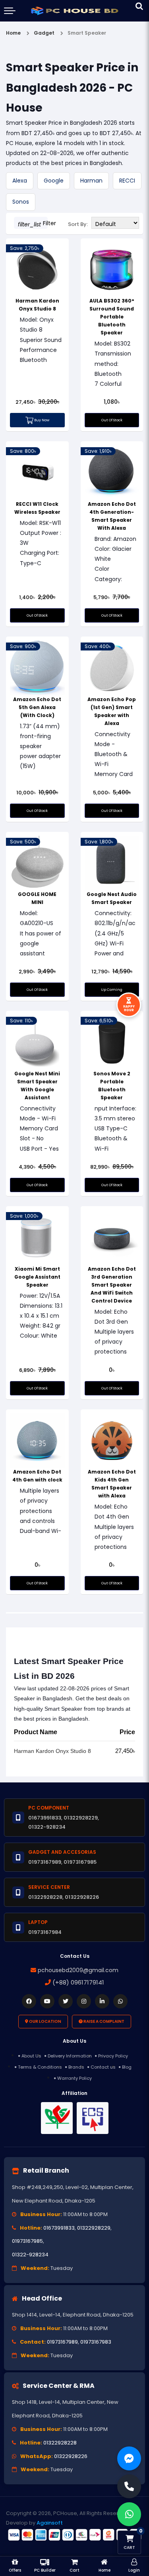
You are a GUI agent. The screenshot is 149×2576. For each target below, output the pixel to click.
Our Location (45, 2021)
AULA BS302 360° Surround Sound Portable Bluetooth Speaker (112, 317)
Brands (76, 2067)
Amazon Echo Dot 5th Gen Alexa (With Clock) (37, 707)
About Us (31, 2056)
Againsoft (50, 2523)
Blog (127, 2067)
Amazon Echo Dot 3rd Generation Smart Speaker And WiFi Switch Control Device (112, 1285)
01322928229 (94, 2228)
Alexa (20, 181)
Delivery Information (70, 2056)
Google (54, 181)
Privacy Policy (113, 2056)
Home (13, 33)
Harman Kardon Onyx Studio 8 (52, 1751)
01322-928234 (30, 2255)
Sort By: (78, 224)
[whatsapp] (120, 2001)
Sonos (21, 202)
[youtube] (47, 2001)
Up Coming (112, 990)
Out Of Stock (112, 420)
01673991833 (59, 2228)
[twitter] (66, 2001)
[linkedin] (102, 2001)
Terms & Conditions (40, 2067)
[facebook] (29, 2001)
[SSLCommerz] (74, 2535)
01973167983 (96, 2342)
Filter (33, 224)
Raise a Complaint (104, 2021)
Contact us (103, 2067)
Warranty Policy (74, 2078)
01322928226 (71, 2456)
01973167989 (62, 2342)
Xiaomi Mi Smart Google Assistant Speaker (37, 1277)
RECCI (127, 181)
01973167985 (27, 2241)
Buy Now (41, 420)
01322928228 (60, 2443)
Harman (91, 181)
